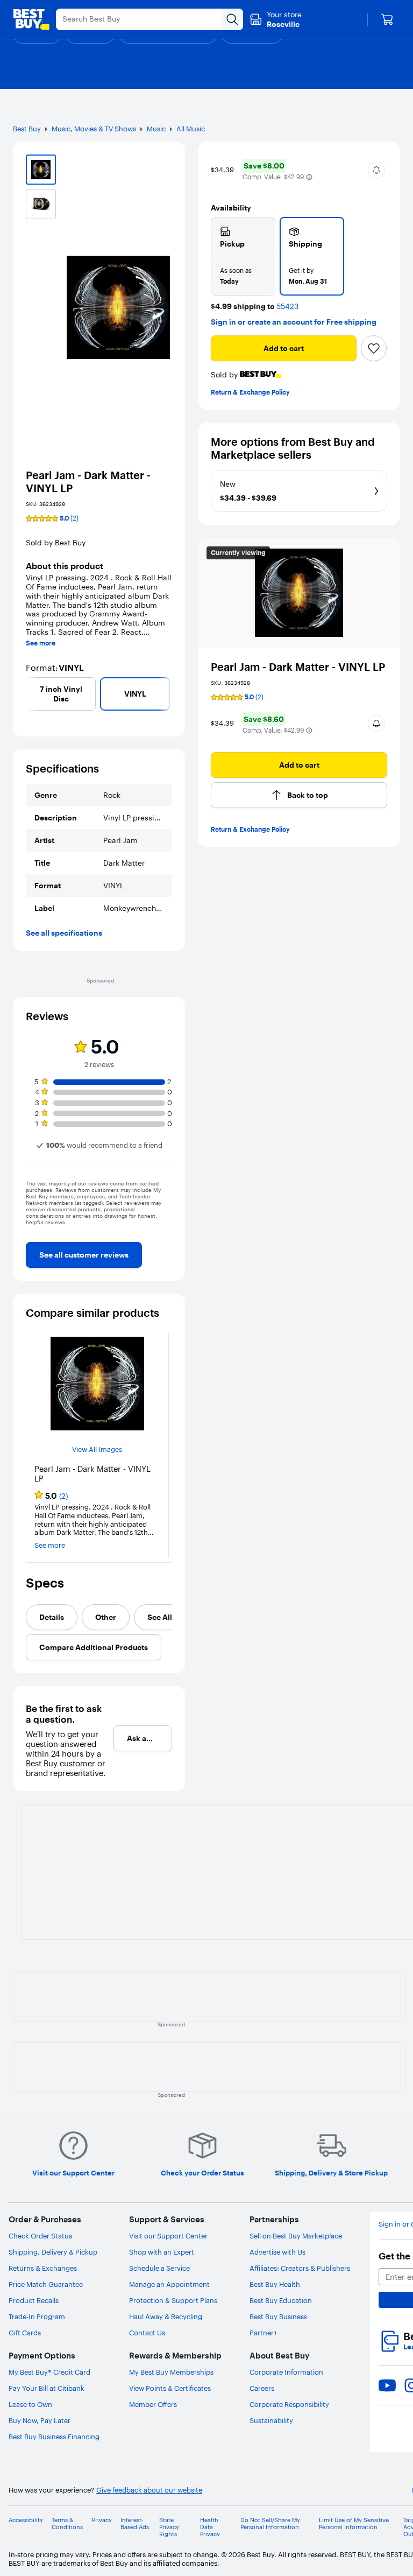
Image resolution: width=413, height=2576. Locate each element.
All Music (191, 129)
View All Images (97, 1450)
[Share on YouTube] (387, 2385)
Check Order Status (40, 2236)
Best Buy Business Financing (54, 2437)
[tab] (52, 1617)
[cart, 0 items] (387, 19)
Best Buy (27, 129)
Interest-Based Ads (135, 2524)
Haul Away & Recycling (166, 2317)
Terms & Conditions (67, 2524)
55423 (287, 307)
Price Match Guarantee (46, 2284)
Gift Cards (25, 2333)
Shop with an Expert (162, 2252)
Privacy (102, 2520)
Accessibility (26, 2520)
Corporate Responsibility (289, 2404)
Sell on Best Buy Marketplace (296, 2236)
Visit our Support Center (168, 2236)
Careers (262, 2388)
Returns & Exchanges (43, 2268)
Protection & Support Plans (173, 2300)
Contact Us (147, 2333)
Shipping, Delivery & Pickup (53, 2252)
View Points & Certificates (170, 2388)
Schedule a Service (159, 2268)
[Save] (374, 348)
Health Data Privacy (210, 2527)
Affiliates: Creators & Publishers (300, 2268)
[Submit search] (232, 19)
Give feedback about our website (149, 2490)
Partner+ (264, 2333)
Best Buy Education (281, 2300)
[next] (168, 694)
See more (41, 643)
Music (156, 129)
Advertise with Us (277, 2252)
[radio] (243, 256)
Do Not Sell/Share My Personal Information (270, 2524)
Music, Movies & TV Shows (94, 129)
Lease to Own (30, 2404)
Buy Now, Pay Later (40, 2420)
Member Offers (153, 2404)
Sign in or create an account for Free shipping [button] (294, 322)
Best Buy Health (275, 2284)
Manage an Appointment (169, 2284)
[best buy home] (31, 19)
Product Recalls (34, 2300)
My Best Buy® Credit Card (49, 2372)
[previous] (30, 694)
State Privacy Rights (169, 2527)
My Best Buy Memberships (171, 2372)
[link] (84, 1255)
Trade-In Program (37, 2317)
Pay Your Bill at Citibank (47, 2388)
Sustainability (271, 2420)
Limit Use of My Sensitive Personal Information (354, 2524)
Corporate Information (286, 2372)
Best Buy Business (278, 2317)
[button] (309, 177)
